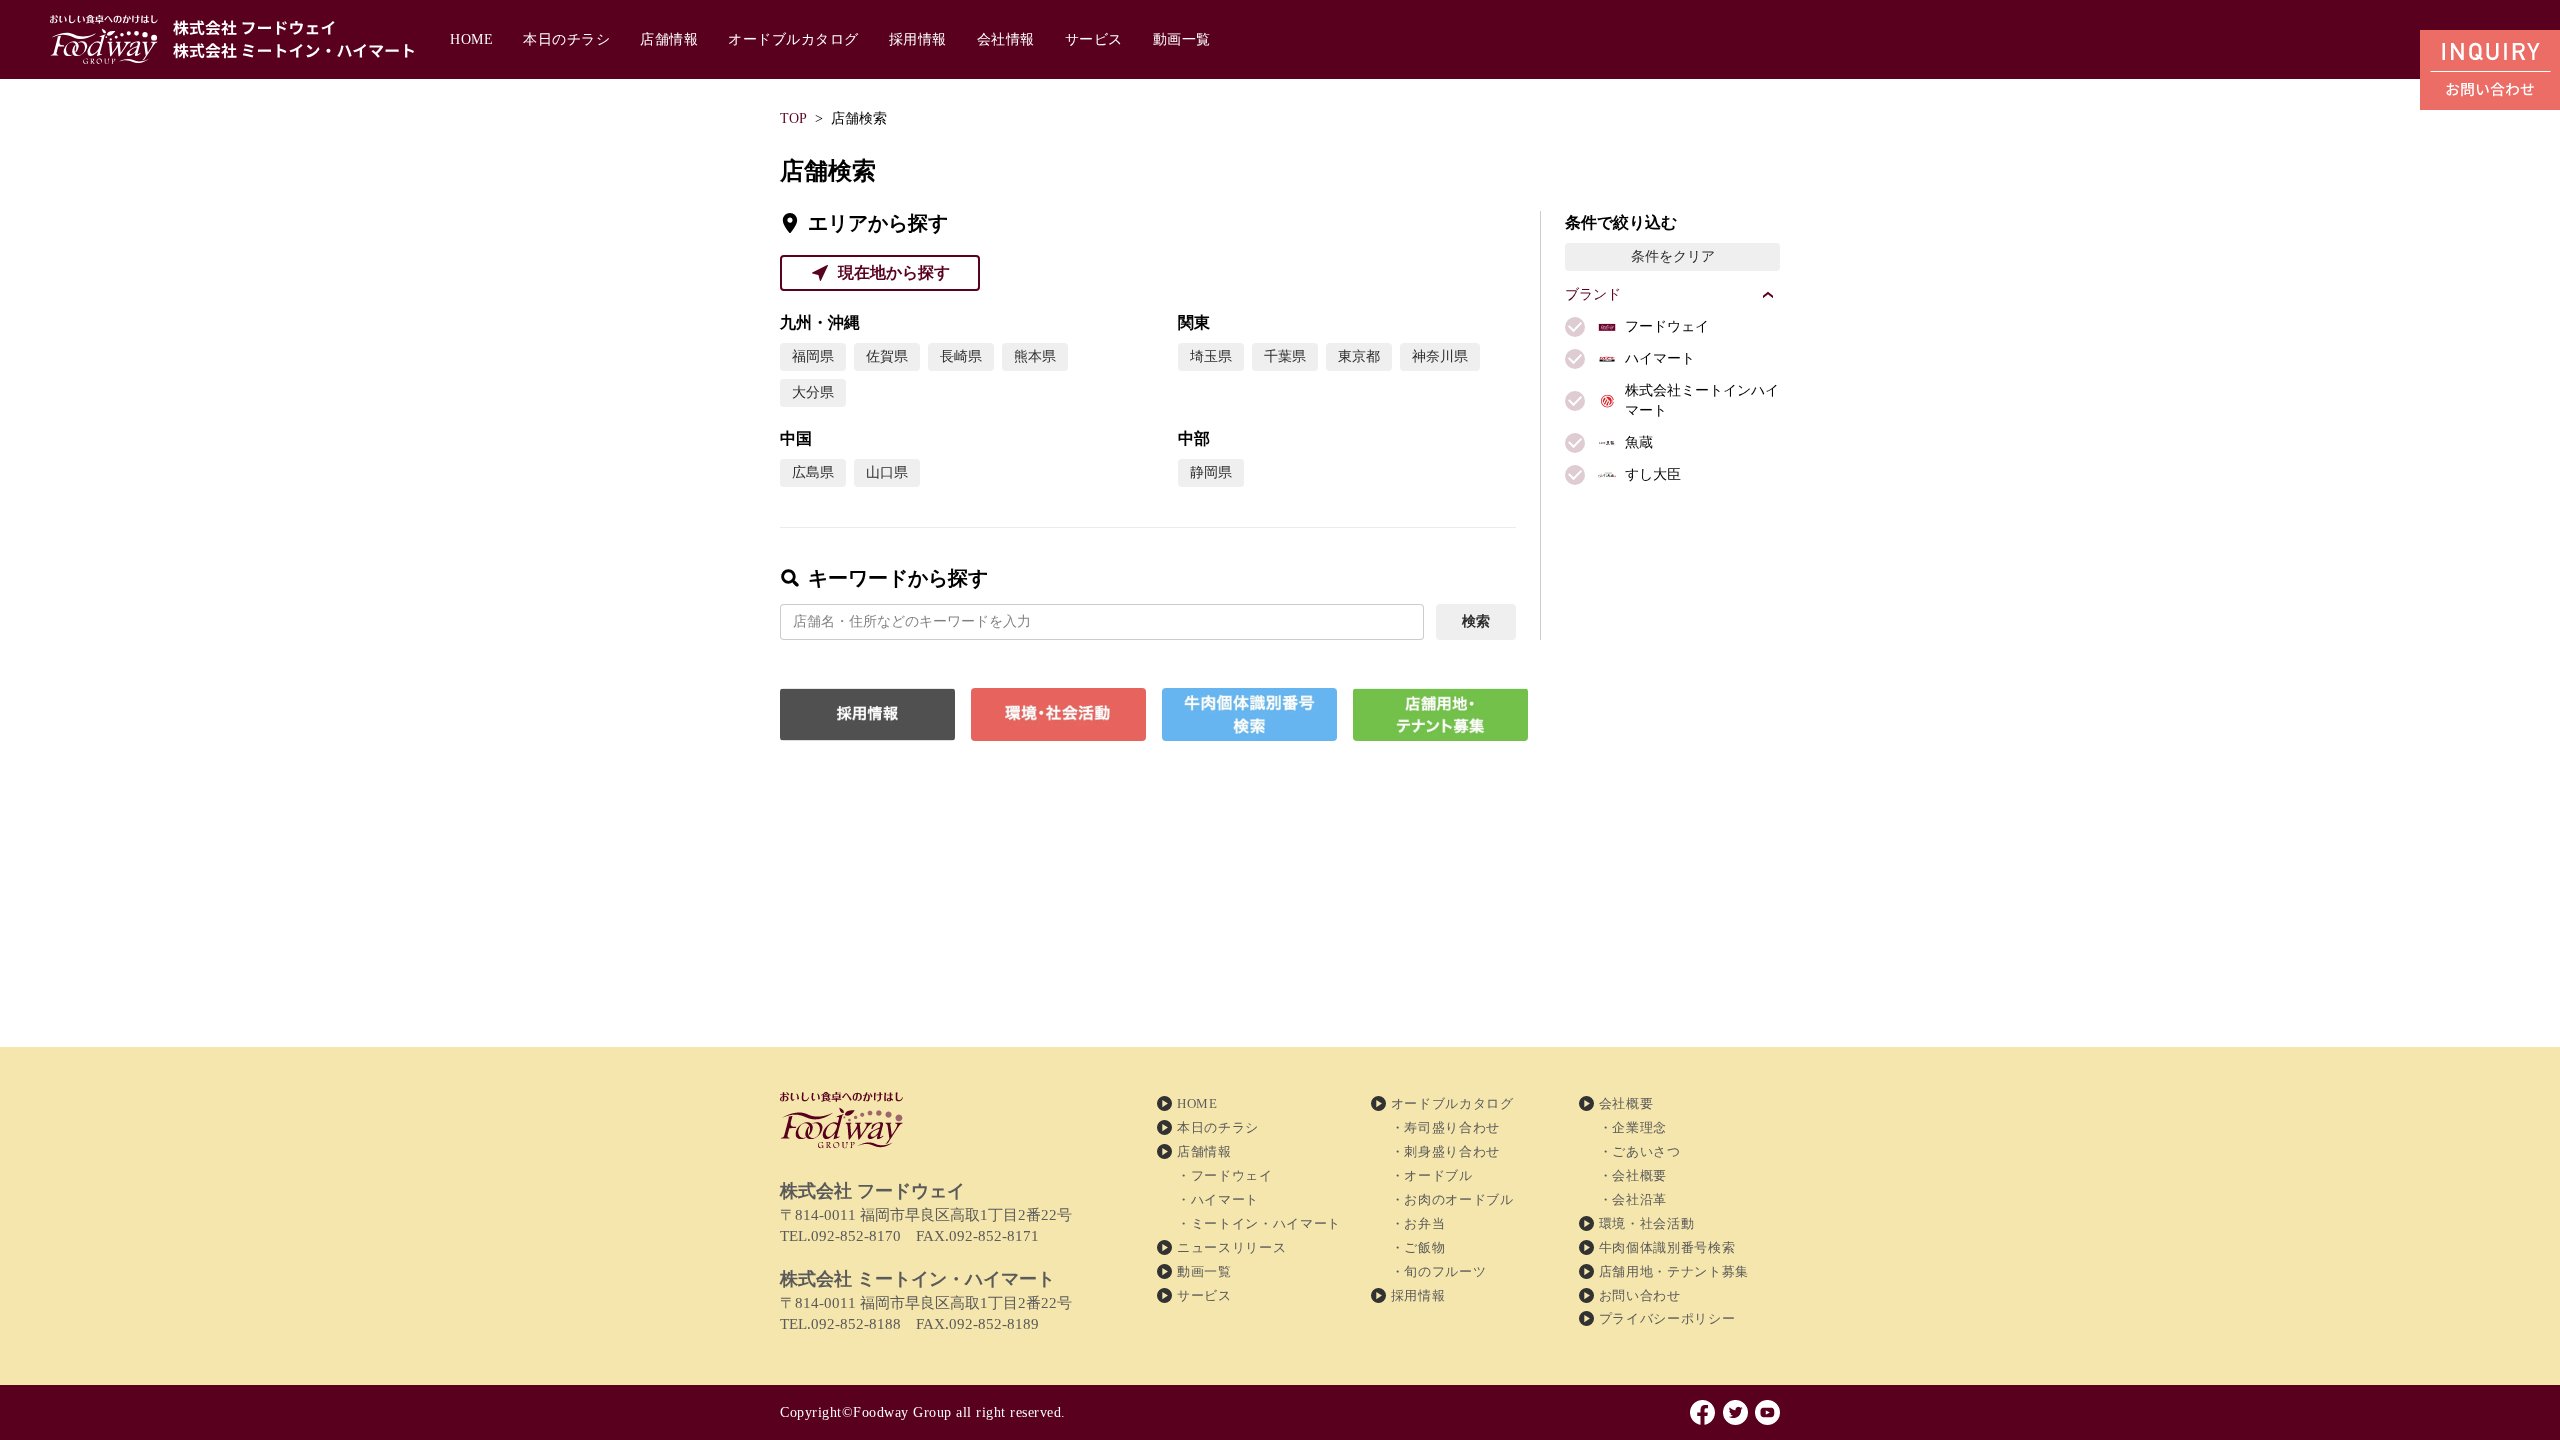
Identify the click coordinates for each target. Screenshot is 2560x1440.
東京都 (1359, 356)
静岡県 (1211, 472)
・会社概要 (1633, 1175)
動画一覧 (1182, 39)
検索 (1476, 621)
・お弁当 (1418, 1223)
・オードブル (1432, 1175)
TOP (793, 118)
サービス (1094, 39)
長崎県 (961, 356)
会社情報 (1006, 39)
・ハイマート (1218, 1199)
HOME (471, 39)
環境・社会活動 (1647, 1223)
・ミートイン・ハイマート (1259, 1223)
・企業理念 (1633, 1127)
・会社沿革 (1633, 1199)
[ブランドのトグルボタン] (1768, 295)
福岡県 (813, 356)
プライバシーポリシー (1667, 1318)
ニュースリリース (1231, 1247)
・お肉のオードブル (1452, 1199)
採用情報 (918, 39)
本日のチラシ (566, 39)
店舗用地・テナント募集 (1674, 1271)
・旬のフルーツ (1439, 1271)
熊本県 (1035, 356)
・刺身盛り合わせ (1445, 1151)
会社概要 (1626, 1103)
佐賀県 (887, 356)
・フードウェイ (1225, 1175)
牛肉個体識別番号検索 (1667, 1247)
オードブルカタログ (793, 39)
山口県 (887, 472)
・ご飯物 (1418, 1247)
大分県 (813, 392)
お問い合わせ (1640, 1295)
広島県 (813, 472)
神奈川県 (1440, 356)
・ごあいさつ (1640, 1151)
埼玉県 (1211, 356)
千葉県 (1285, 356)
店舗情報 (669, 39)
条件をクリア (1673, 256)
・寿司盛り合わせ (1445, 1127)
